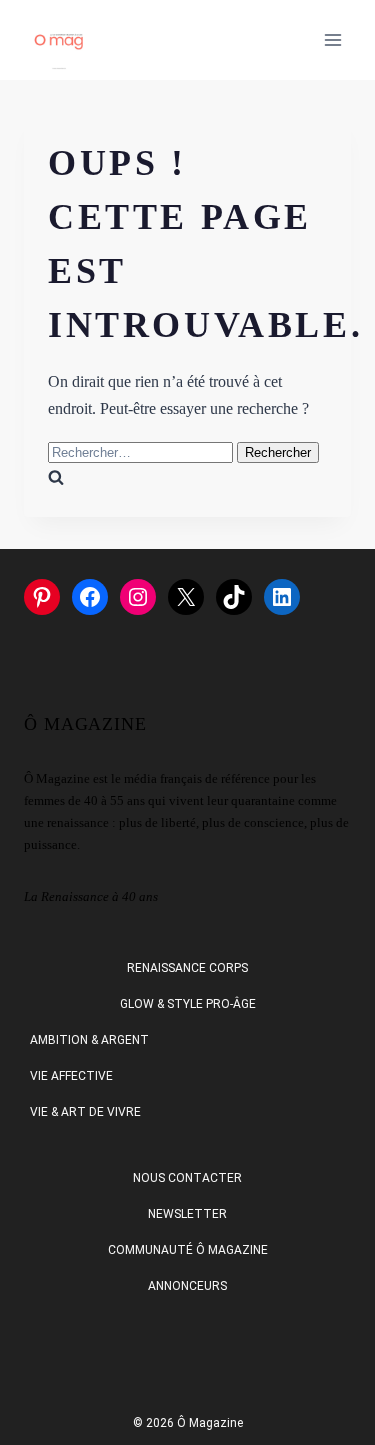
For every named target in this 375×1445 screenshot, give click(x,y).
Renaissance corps (187, 968)
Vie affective (71, 1076)
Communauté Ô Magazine (188, 1250)
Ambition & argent (89, 1040)
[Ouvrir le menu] (332, 39)
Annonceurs (187, 1286)
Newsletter (187, 1214)
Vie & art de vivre (85, 1112)
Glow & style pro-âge (188, 1004)
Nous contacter (187, 1178)
